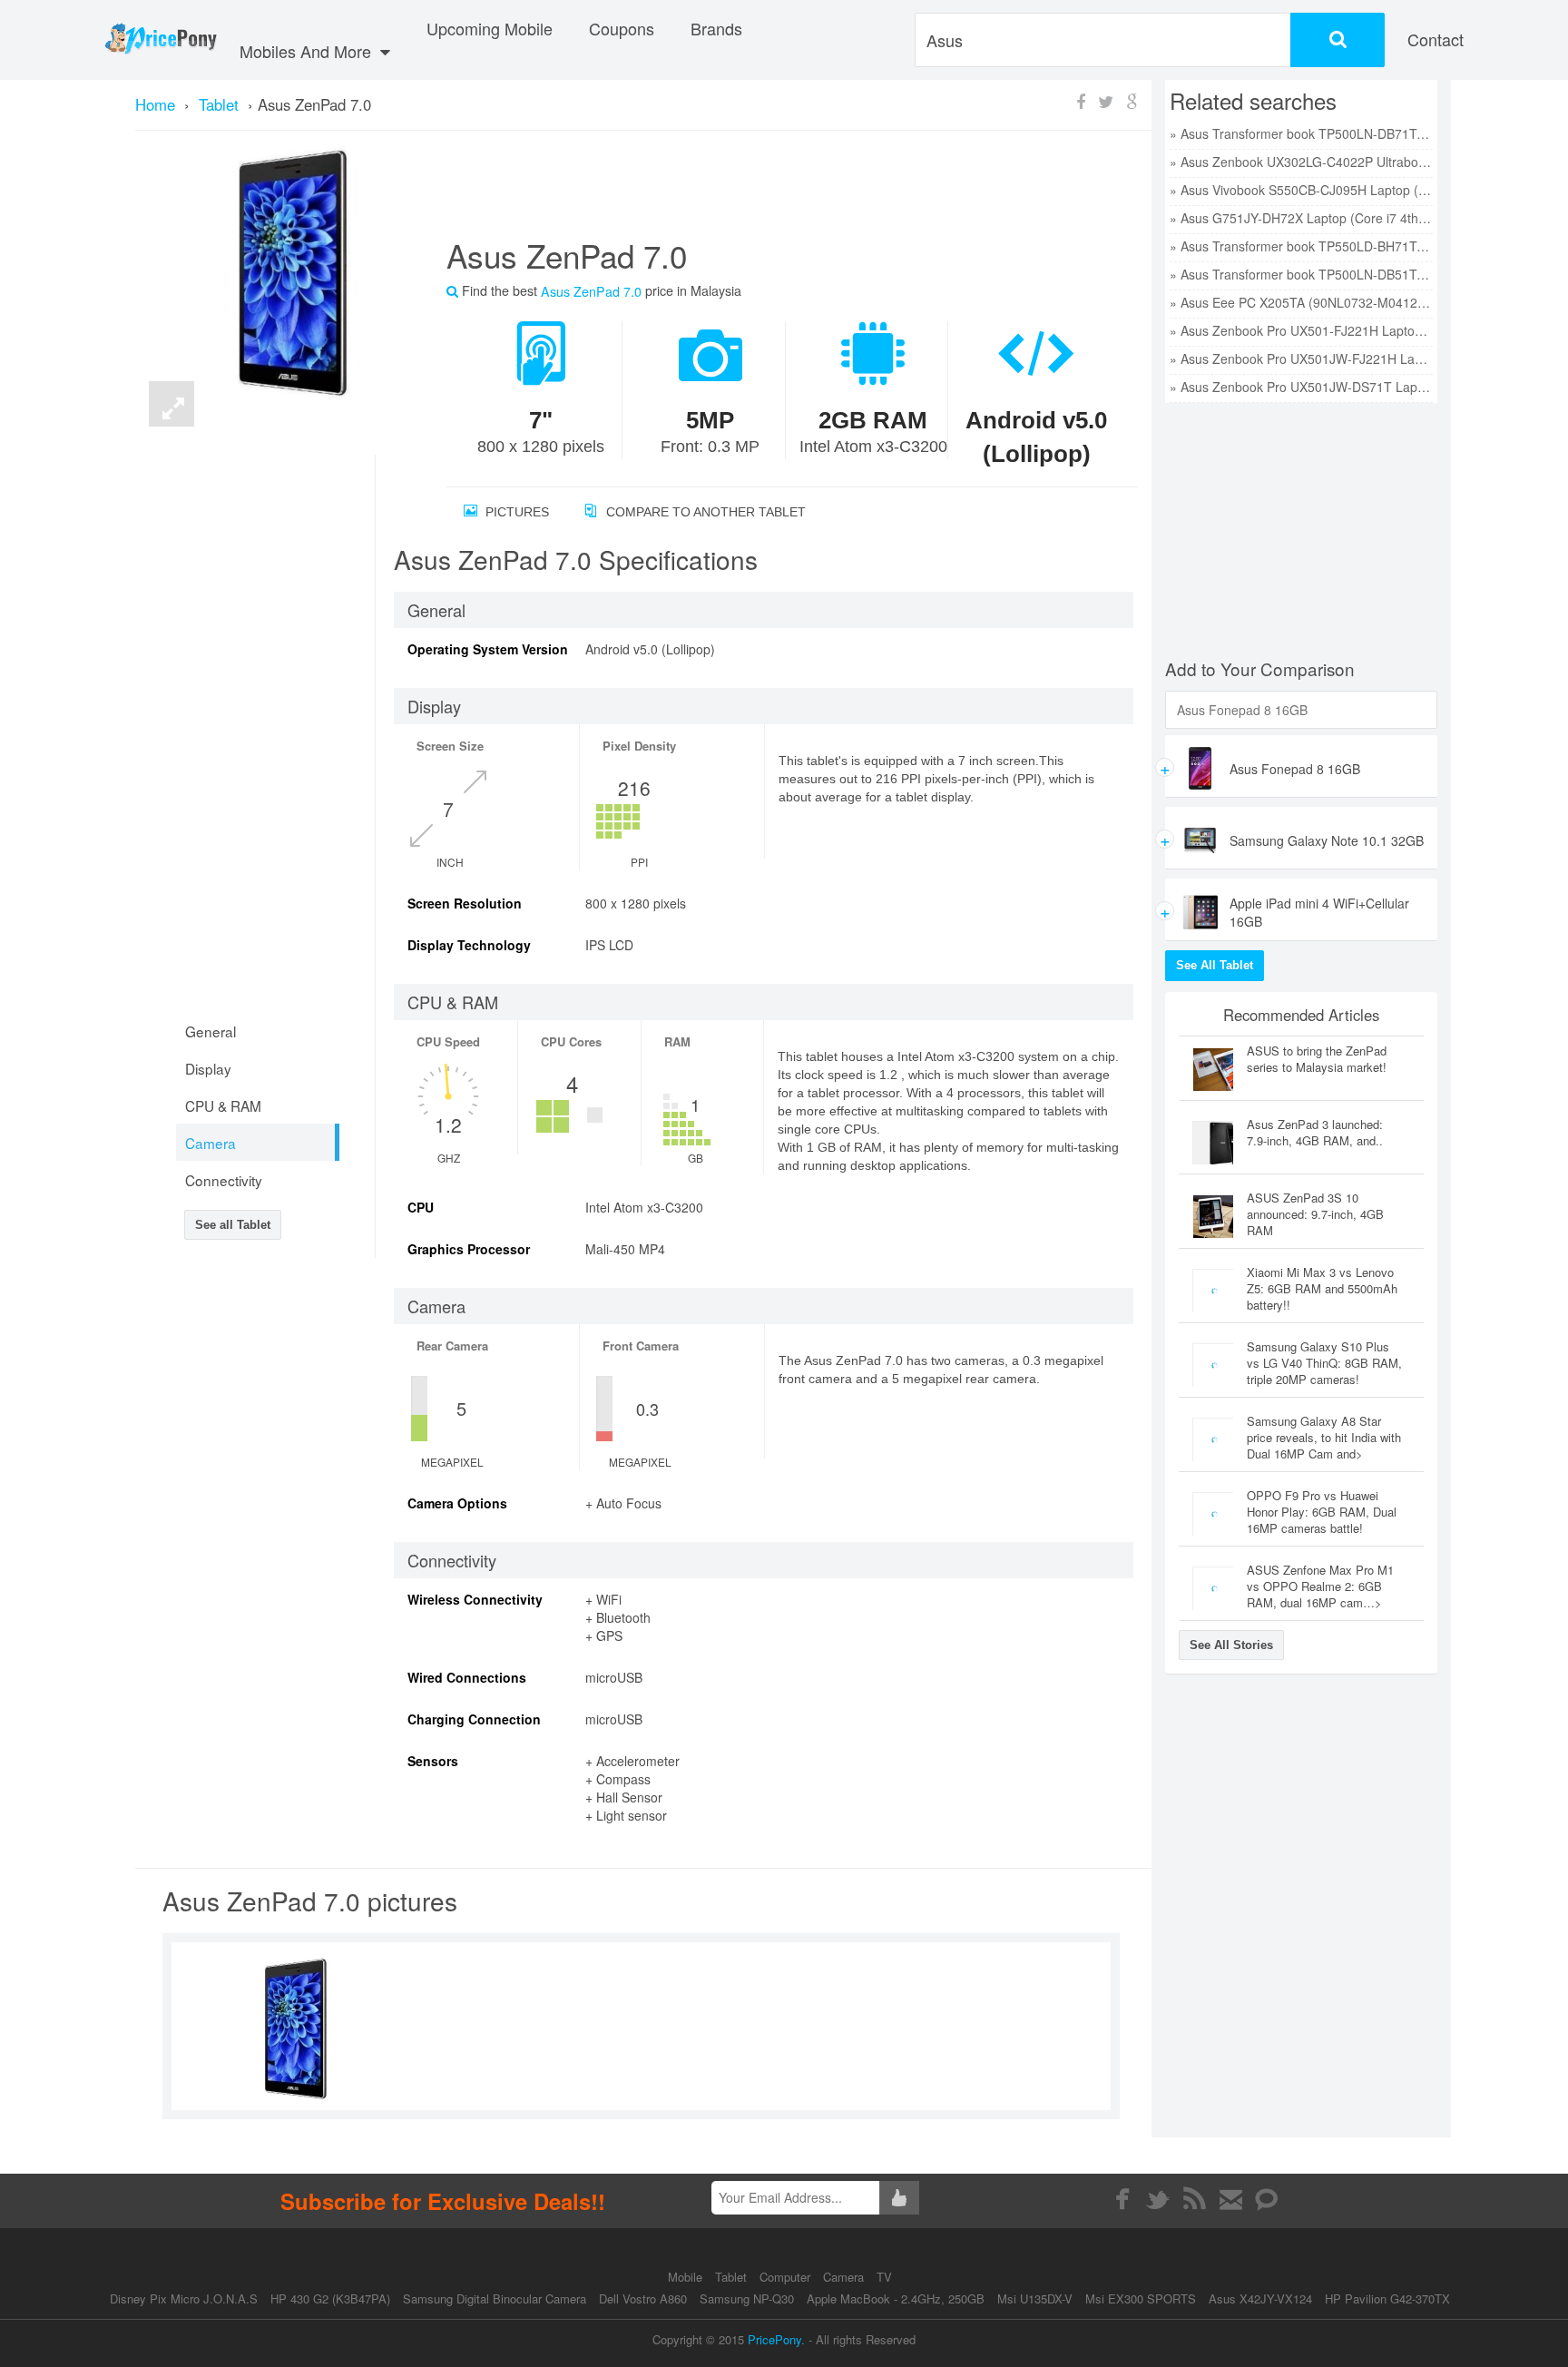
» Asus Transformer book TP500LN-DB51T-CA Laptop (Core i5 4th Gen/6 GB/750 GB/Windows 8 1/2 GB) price (1301, 274)
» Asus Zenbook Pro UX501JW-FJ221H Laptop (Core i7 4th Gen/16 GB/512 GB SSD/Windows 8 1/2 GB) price (1301, 358)
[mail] (1231, 2199)
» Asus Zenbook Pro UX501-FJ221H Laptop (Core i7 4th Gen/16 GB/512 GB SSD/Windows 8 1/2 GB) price (1301, 330)
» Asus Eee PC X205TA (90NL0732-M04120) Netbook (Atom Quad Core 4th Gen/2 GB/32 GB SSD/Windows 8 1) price (1301, 302)
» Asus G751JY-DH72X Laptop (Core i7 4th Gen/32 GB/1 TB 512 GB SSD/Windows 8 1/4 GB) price (1301, 218)
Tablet (733, 2277)
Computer (787, 2277)
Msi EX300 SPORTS (1141, 2298)
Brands (716, 28)
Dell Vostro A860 (643, 2298)
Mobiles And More (308, 51)
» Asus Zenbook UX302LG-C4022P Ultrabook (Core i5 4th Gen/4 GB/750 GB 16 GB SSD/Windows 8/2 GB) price (1301, 162)
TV (884, 2277)
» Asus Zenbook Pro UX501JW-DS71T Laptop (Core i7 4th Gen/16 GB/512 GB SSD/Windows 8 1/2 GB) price (1301, 387)
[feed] (1195, 2199)
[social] (1267, 2199)
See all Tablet (233, 1225)
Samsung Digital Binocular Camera (495, 2298)
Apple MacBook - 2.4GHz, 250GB (896, 2298)
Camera (845, 2277)
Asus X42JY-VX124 (1260, 2298)
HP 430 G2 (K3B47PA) (330, 2298)
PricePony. (776, 2339)
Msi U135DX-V (1035, 2298)
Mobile (687, 2277)
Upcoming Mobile (490, 28)
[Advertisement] (770, 192)
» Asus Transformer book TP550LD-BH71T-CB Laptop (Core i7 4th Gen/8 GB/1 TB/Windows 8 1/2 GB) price (1301, 246)
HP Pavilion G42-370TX (1387, 2298)
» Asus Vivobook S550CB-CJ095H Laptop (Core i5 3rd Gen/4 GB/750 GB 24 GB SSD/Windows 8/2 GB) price (1301, 190)
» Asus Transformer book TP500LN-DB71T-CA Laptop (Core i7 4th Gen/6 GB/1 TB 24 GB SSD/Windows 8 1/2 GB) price (1301, 133)
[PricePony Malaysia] (160, 40)
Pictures (515, 512)
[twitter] (1158, 2199)
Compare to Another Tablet (704, 512)
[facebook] (1122, 2199)
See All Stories (1231, 1645)
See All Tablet (1215, 965)
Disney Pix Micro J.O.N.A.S (184, 2298)
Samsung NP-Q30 (747, 2298)
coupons (622, 28)
